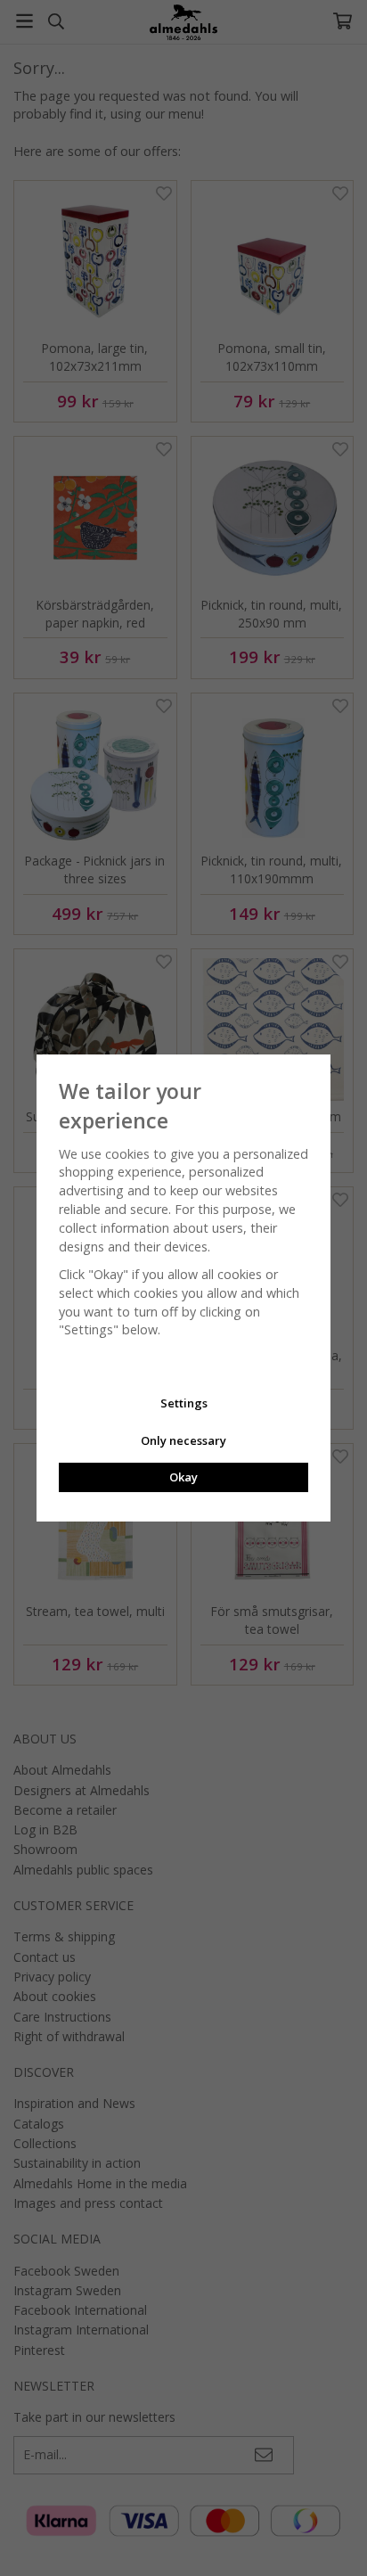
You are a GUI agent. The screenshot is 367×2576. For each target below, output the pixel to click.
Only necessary (183, 1440)
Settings (184, 1403)
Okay (183, 1477)
